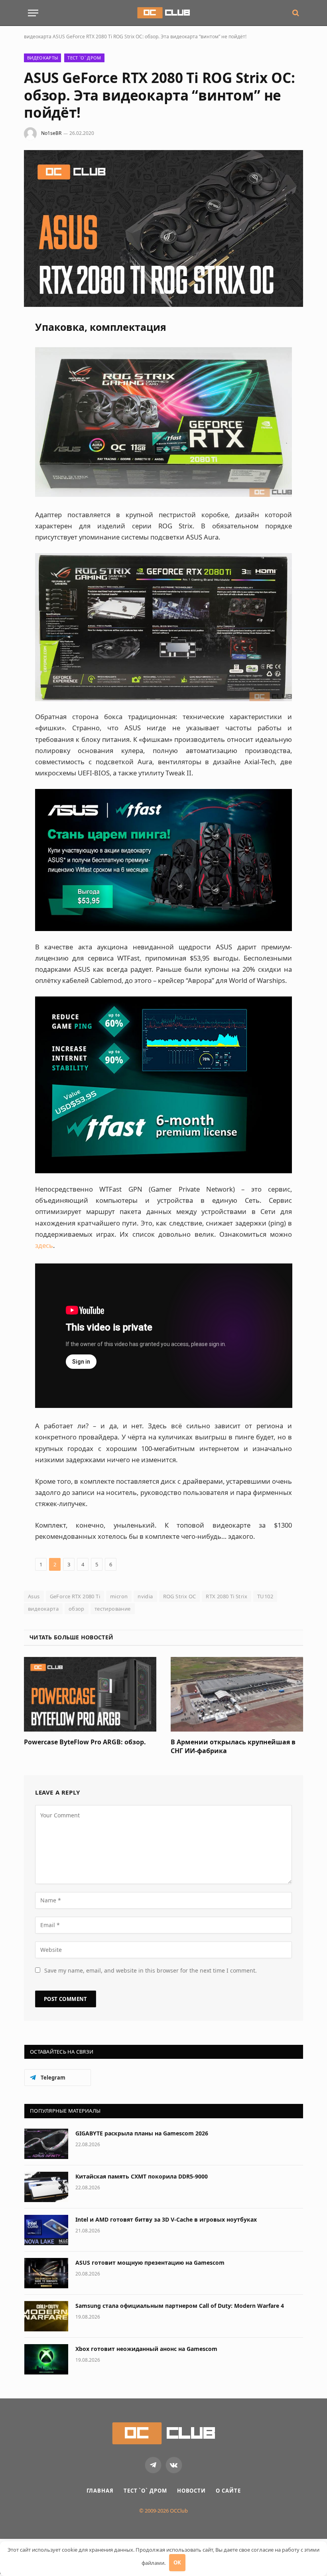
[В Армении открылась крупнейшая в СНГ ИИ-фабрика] (237, 1694)
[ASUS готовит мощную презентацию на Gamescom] (46, 2273)
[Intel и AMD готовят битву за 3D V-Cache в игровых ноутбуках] (46, 2230)
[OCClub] (163, 13)
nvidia (145, 1596)
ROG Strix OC (180, 1596)
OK (177, 2562)
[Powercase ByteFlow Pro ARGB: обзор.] (90, 1694)
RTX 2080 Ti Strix (227, 1596)
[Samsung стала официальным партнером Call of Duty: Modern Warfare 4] (46, 2316)
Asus (34, 1596)
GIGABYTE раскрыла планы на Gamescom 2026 (142, 2133)
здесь (44, 1245)
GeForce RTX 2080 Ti (75, 1596)
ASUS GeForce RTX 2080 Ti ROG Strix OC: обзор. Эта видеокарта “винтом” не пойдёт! (150, 37)
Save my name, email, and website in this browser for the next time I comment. (151, 1970)
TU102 (265, 1596)
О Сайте (228, 2491)
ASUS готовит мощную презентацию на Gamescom (150, 2263)
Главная (100, 2491)
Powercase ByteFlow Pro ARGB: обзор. (85, 1742)
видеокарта (38, 37)
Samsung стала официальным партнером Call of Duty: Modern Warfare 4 (180, 2306)
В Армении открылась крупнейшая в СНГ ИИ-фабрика (233, 1747)
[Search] (295, 13)
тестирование (113, 1609)
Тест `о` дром (84, 58)
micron (119, 1596)
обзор (77, 1609)
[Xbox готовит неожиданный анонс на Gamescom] (46, 2359)
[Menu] (33, 13)
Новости (191, 2491)
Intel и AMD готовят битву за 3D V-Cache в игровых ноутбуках (166, 2219)
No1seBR (51, 133)
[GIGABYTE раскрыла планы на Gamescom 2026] (46, 2144)
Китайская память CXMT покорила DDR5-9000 (142, 2176)
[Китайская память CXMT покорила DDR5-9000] (46, 2187)
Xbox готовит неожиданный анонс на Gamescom (146, 2349)
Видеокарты (42, 58)
